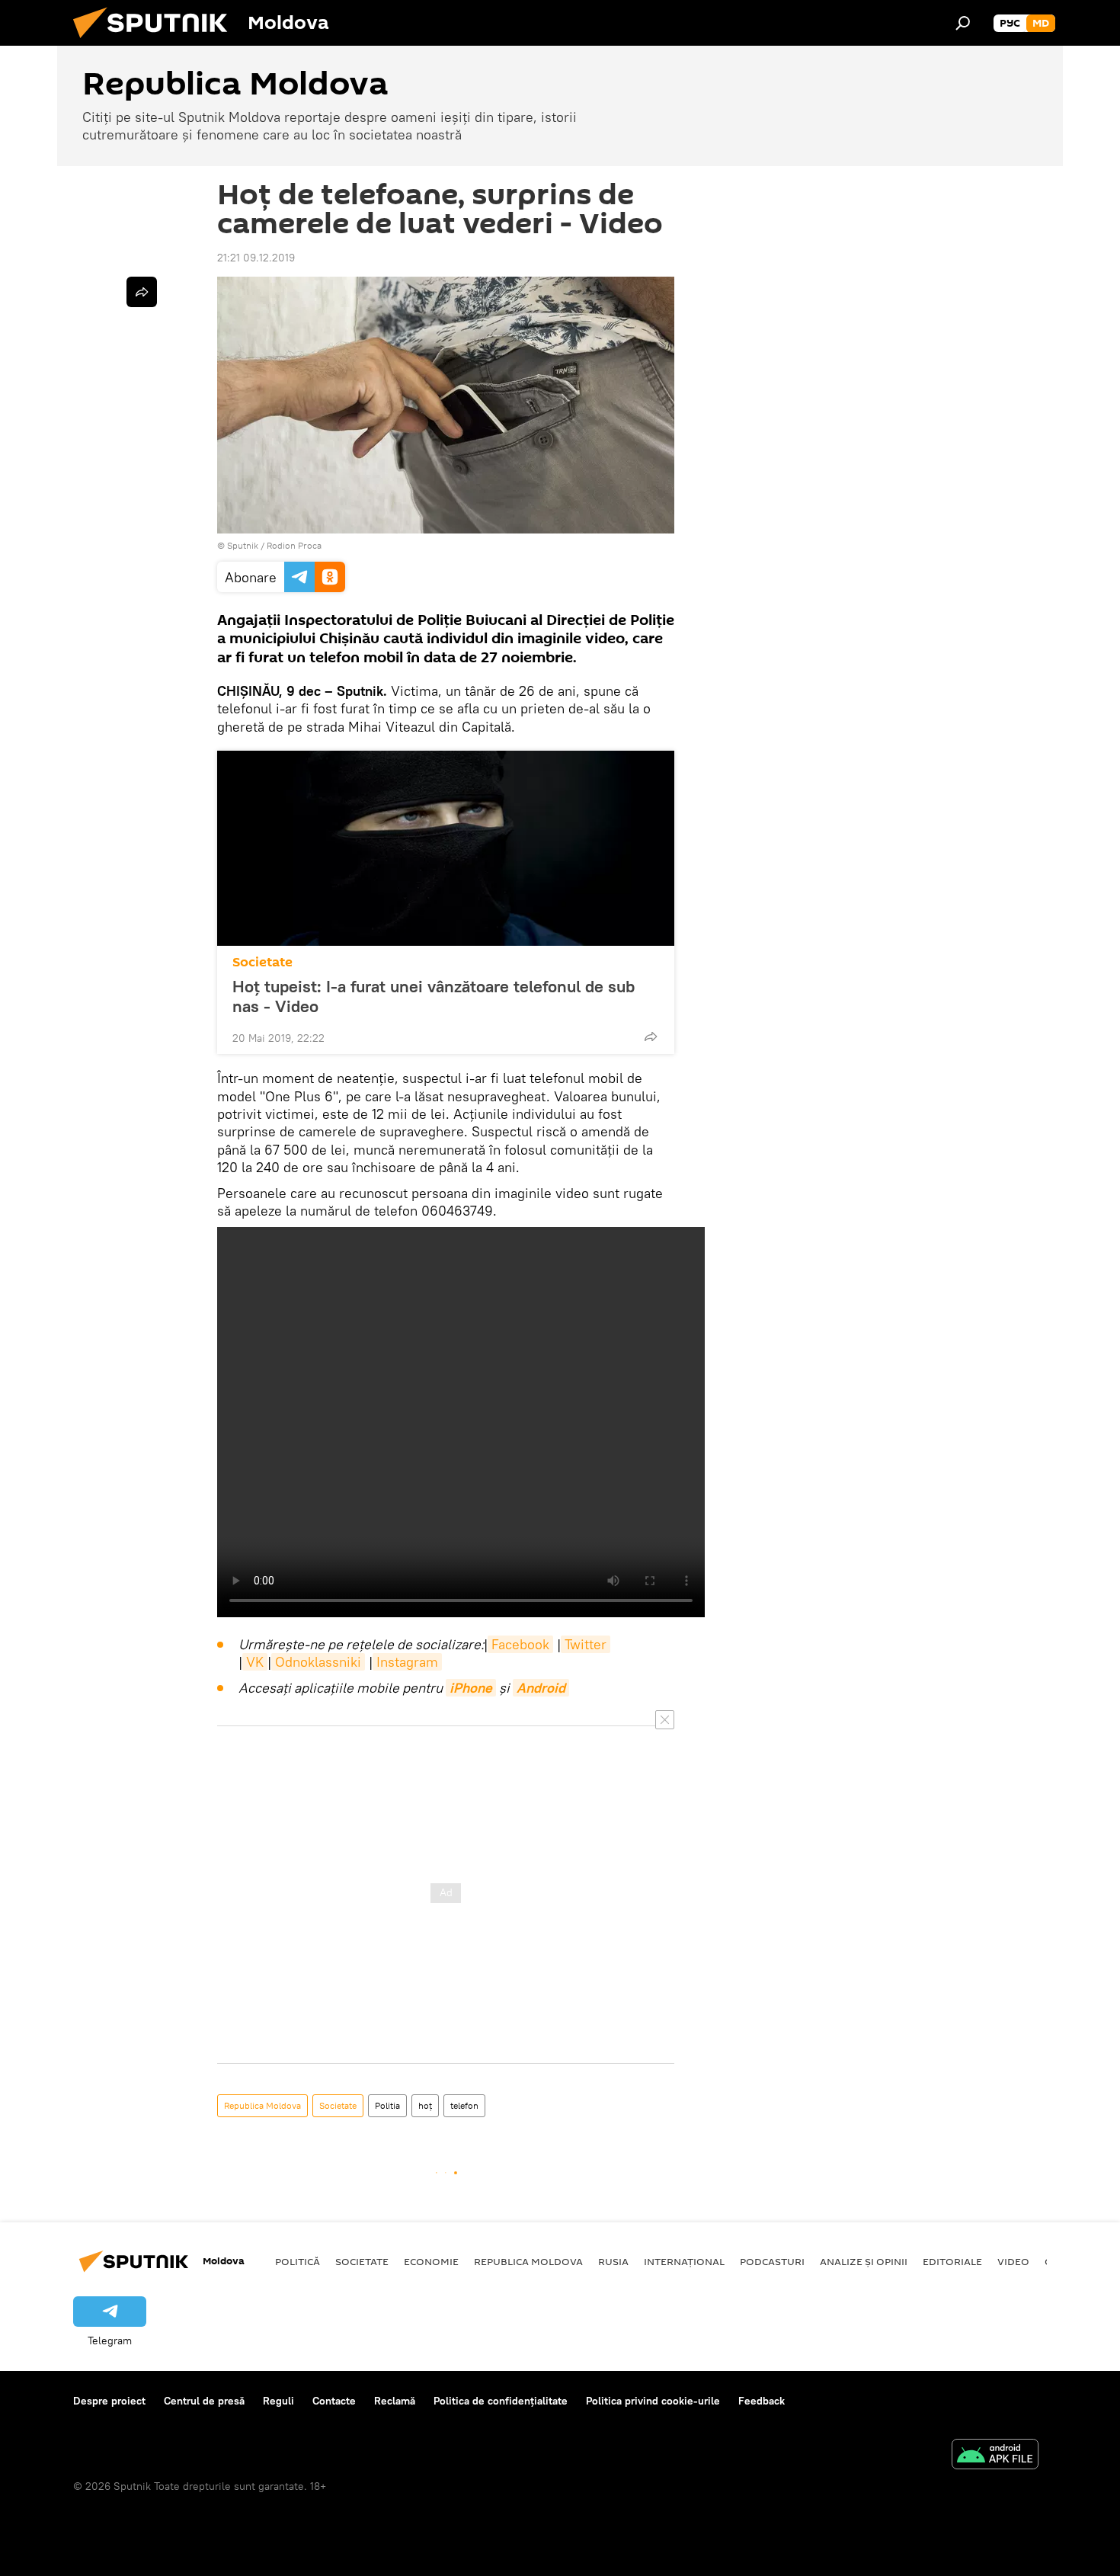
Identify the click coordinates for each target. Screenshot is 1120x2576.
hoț (425, 2105)
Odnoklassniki (318, 1662)
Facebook (520, 1644)
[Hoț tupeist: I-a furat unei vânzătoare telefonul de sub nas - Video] (446, 848)
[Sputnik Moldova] (156, 42)
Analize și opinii (864, 2261)
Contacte (334, 2401)
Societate (262, 962)
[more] (651, 1036)
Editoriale (952, 2261)
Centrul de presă (204, 2401)
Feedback (762, 2401)
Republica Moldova (262, 2105)
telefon (464, 2105)
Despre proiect (109, 2401)
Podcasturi (772, 2261)
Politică (298, 2261)
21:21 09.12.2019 (256, 258)
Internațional (684, 2261)
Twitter (586, 1644)
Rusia (613, 2261)
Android (541, 1688)
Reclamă (395, 2401)
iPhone (471, 1688)
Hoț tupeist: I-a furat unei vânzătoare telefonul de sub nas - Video (434, 996)
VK (255, 1662)
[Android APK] (995, 2456)
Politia (387, 2105)
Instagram (407, 1662)
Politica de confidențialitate (501, 2401)
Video (1013, 2261)
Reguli (278, 2401)
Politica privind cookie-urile (653, 2401)
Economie (431, 2261)
